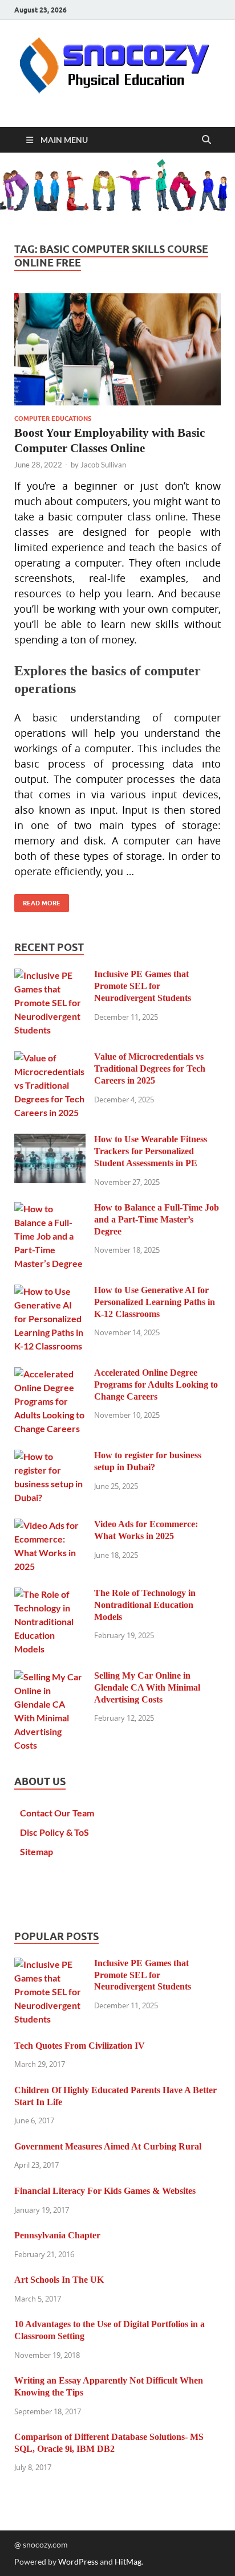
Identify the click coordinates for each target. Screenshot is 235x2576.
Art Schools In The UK (59, 2280)
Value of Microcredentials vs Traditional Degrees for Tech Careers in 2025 (150, 1068)
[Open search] (206, 140)
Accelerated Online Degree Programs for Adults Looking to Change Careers (156, 1385)
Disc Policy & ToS (54, 1832)
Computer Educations (53, 419)
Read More (37, 901)
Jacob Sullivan (103, 465)
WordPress (78, 2561)
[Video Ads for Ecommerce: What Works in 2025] (50, 1525)
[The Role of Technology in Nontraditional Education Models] (50, 1594)
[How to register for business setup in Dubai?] (50, 1456)
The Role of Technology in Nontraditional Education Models (145, 1605)
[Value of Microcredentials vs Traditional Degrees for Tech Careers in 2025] (50, 1058)
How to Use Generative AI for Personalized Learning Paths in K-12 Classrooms (155, 1302)
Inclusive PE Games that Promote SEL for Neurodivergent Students (143, 986)
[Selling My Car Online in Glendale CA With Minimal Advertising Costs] (50, 1677)
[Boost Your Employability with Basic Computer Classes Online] (117, 349)
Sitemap (37, 1851)
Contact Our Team (57, 1813)
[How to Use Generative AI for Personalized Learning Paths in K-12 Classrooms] (50, 1291)
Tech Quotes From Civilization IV (80, 2046)
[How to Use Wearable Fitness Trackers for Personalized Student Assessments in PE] (50, 1140)
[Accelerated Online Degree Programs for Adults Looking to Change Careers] (50, 1374)
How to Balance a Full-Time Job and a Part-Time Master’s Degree (157, 1219)
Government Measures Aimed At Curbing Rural (108, 2146)
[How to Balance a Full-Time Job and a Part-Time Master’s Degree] (50, 1209)
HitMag (128, 2561)
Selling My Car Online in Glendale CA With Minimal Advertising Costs (147, 1687)
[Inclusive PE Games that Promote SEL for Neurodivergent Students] (50, 975)
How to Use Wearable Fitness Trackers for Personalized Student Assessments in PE (151, 1151)
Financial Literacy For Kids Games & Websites (105, 2191)
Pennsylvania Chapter (57, 2235)
